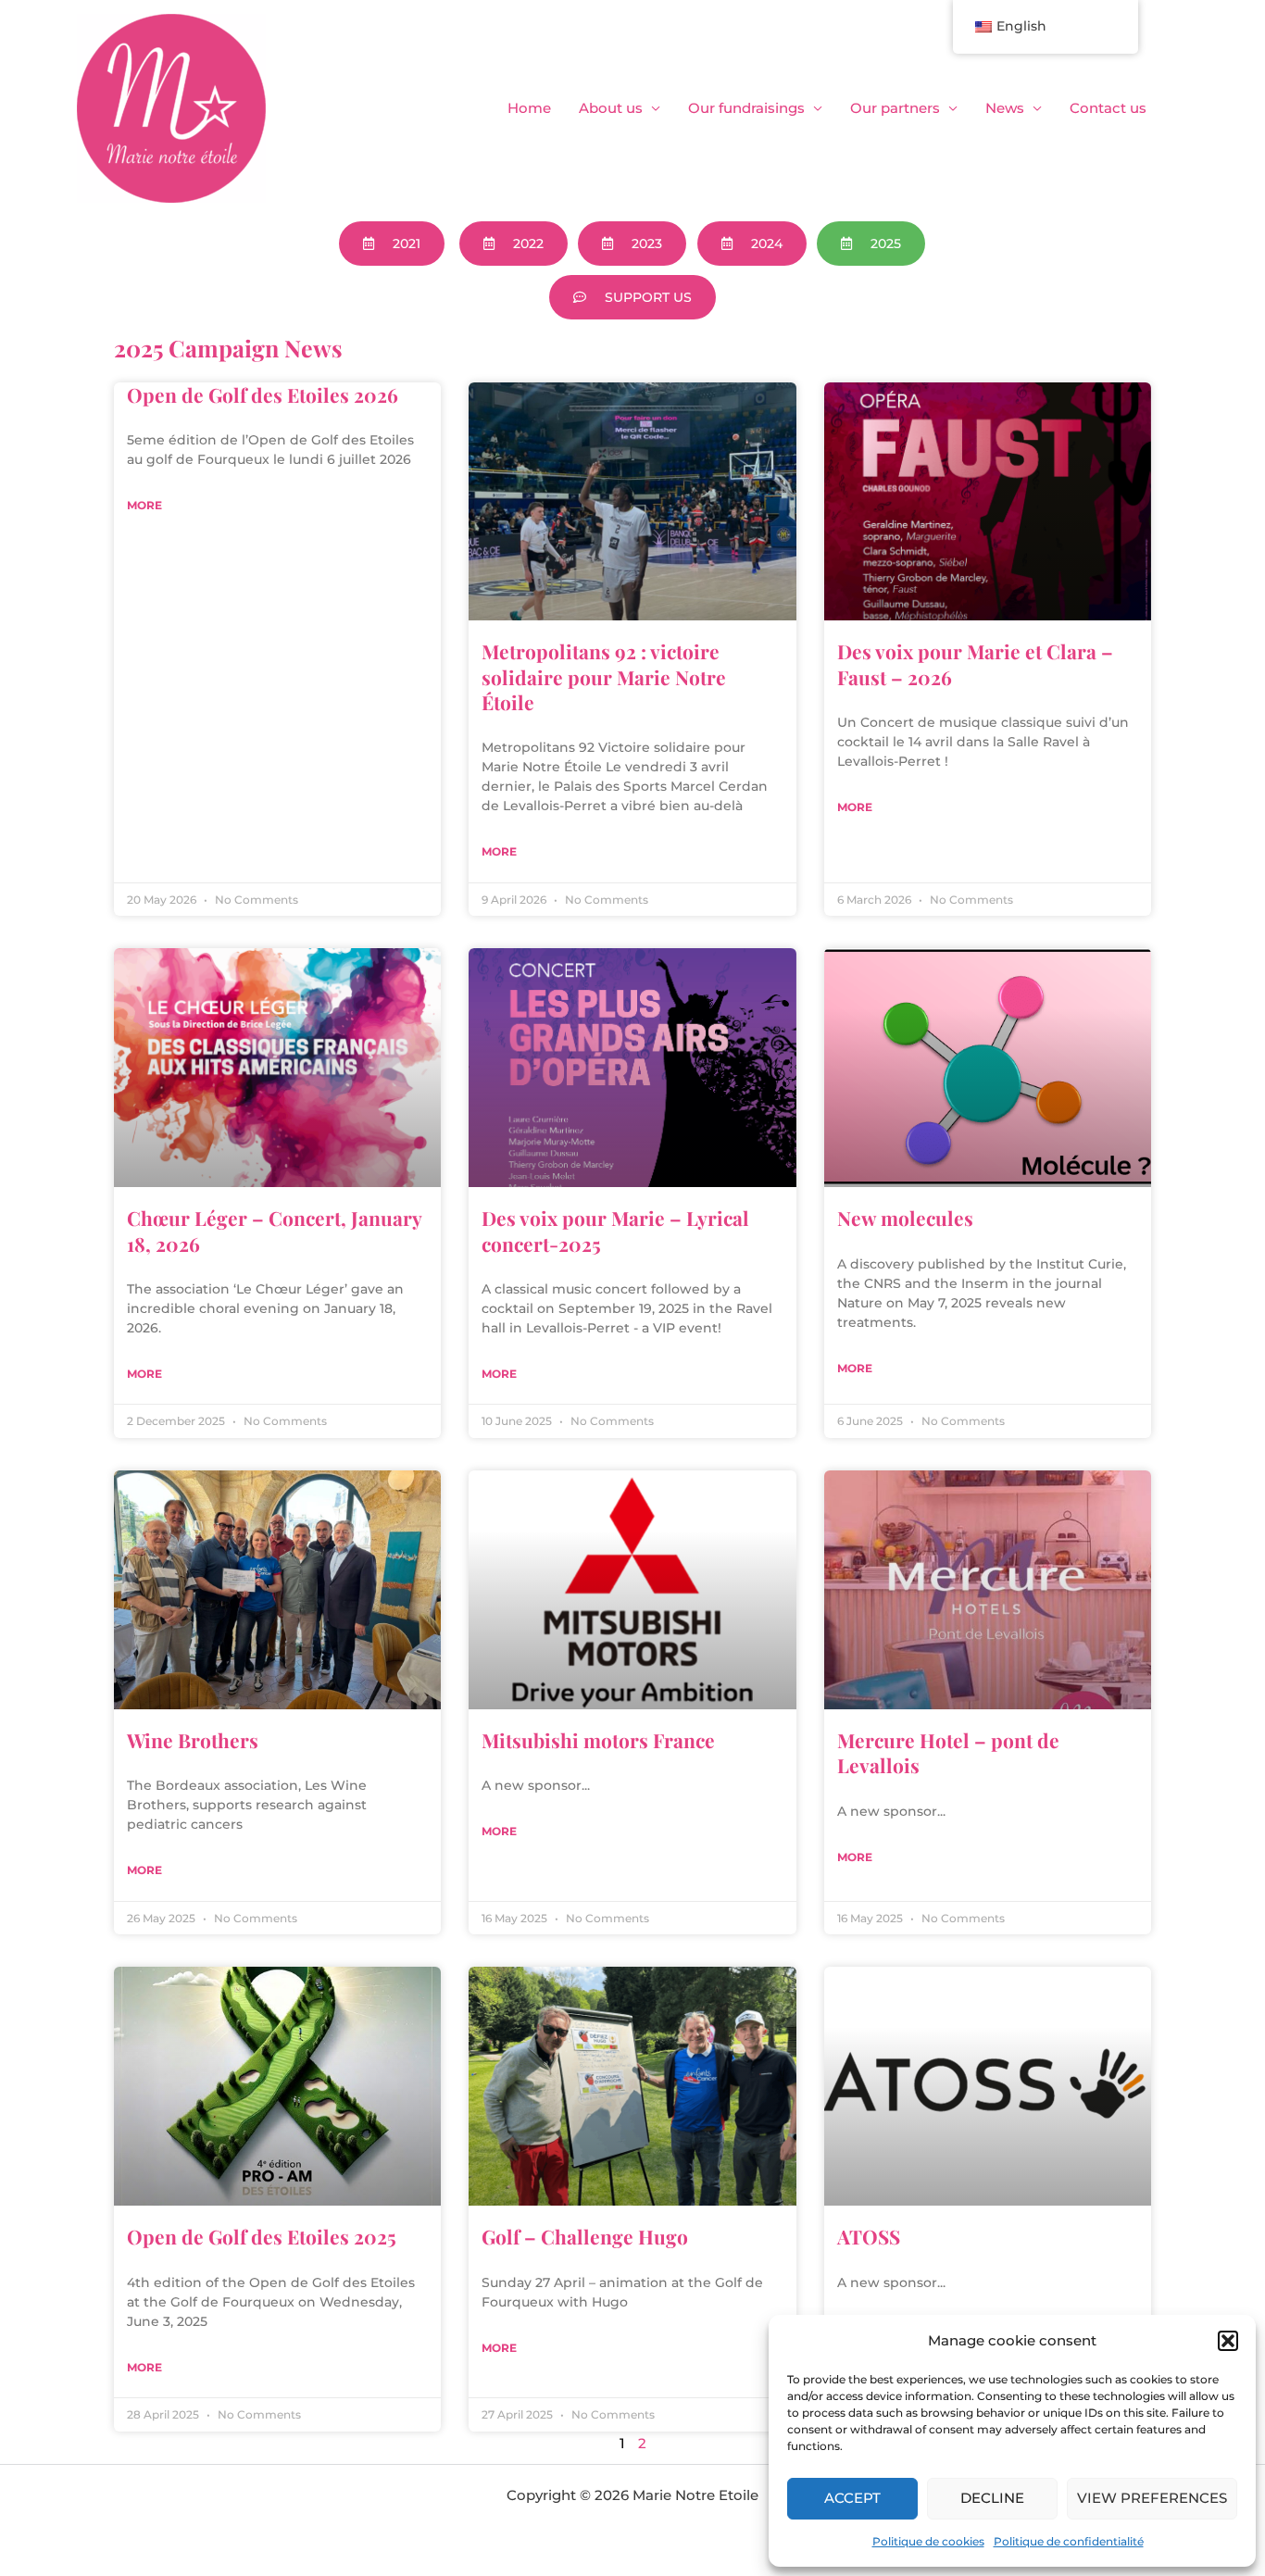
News (1005, 108)
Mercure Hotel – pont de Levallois (948, 1752)
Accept (852, 2498)
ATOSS (869, 2236)
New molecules (905, 1218)
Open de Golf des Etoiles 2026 (263, 394)
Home (529, 108)
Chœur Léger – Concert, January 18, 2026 (274, 1230)
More (144, 505)
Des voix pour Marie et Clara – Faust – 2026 (975, 663)
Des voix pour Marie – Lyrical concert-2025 (615, 1230)
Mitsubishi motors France (598, 1740)
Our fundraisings (746, 108)
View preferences (1152, 2498)
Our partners (895, 108)
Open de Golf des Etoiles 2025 (262, 2236)
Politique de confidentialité (1069, 2541)
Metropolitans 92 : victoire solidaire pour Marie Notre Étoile (604, 676)
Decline (992, 2498)
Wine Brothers (193, 1740)
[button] (1228, 2341)
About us (611, 108)
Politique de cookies (928, 2541)
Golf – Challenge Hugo (585, 2236)
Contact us (1108, 108)
